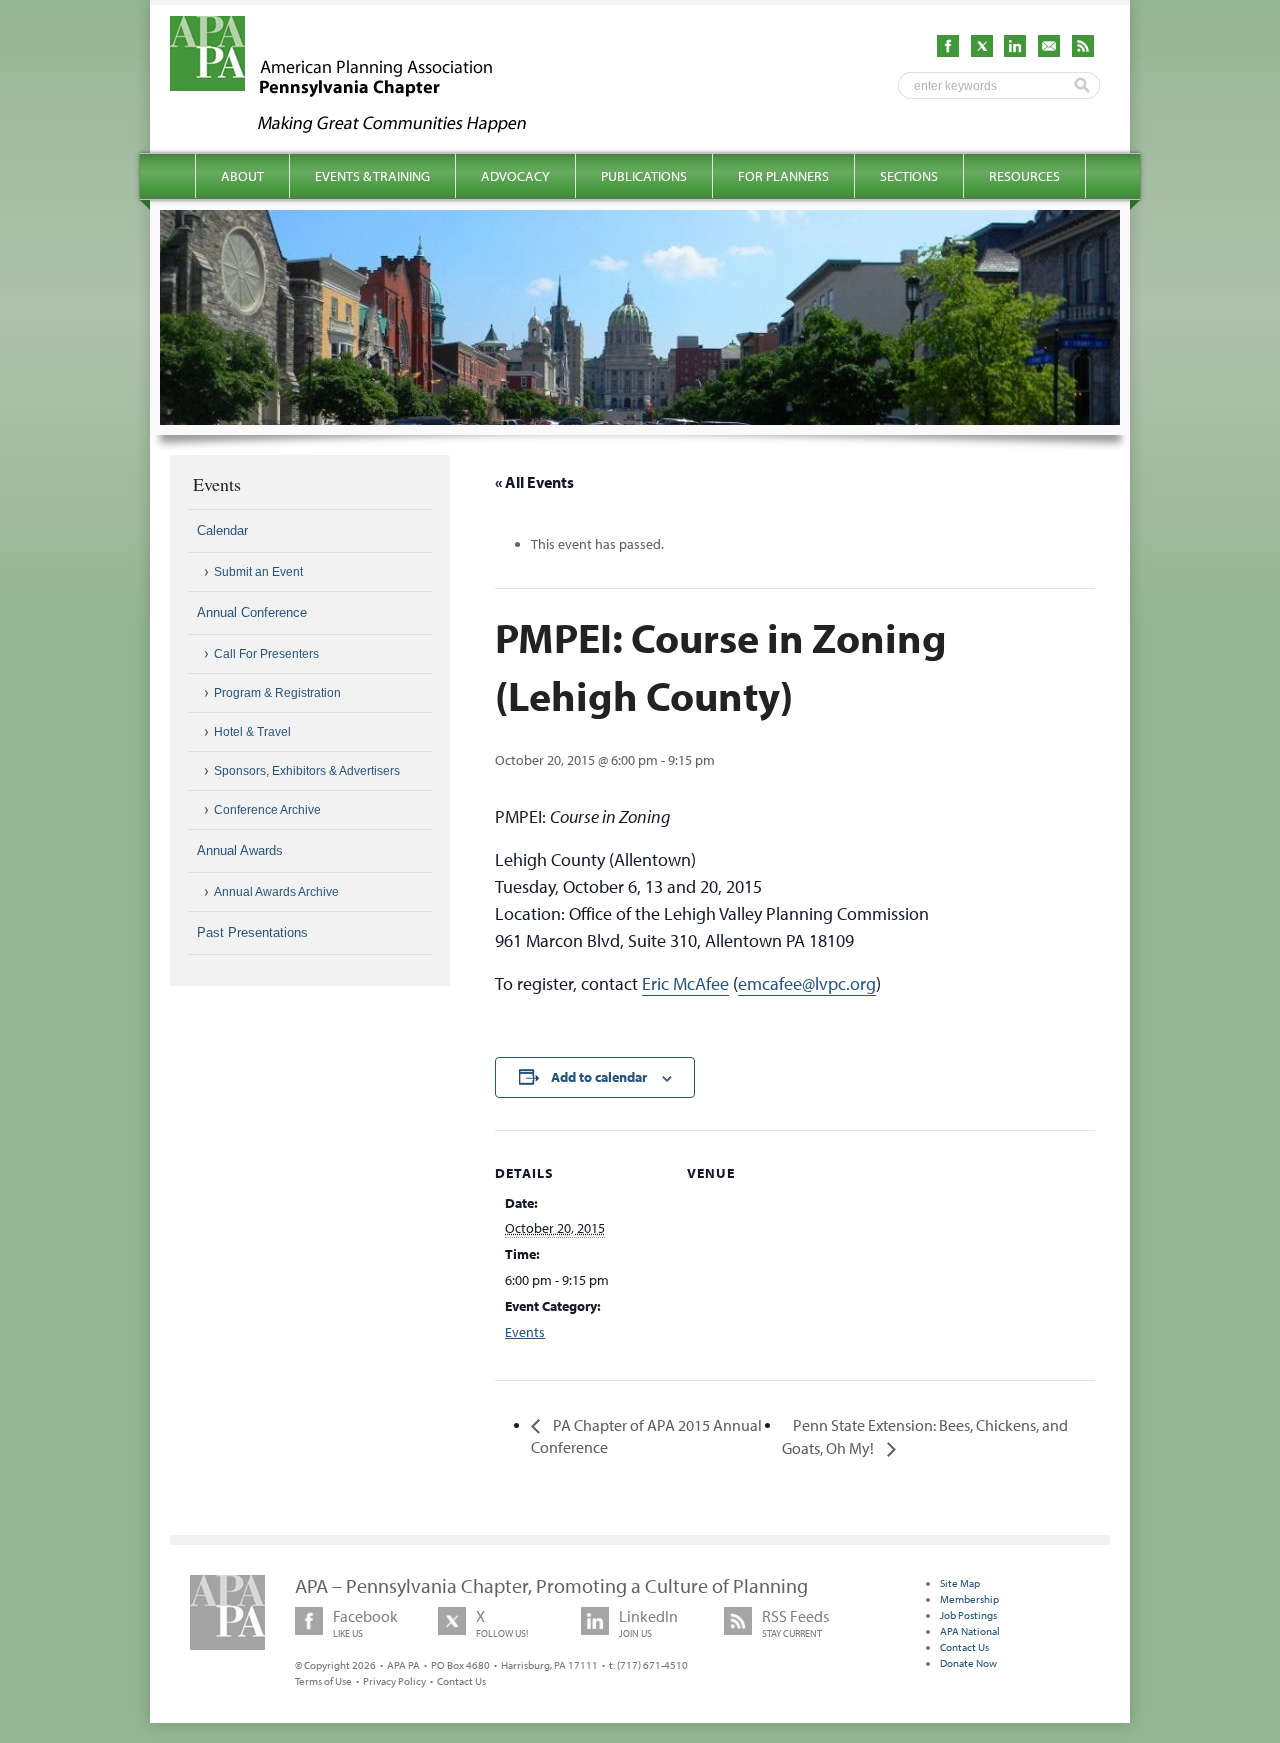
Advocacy (515, 176)
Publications (644, 176)
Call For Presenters (266, 654)
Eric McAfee (685, 983)
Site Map (960, 1583)
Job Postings (968, 1615)
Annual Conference (252, 612)
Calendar (222, 530)
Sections (909, 176)
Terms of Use (323, 1681)
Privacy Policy (394, 1681)
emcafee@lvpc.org (807, 983)
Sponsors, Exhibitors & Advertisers (307, 771)
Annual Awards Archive (276, 892)
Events (525, 1332)
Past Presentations (252, 932)
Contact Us (461, 1681)
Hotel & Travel (252, 732)
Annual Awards (240, 850)
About (242, 176)
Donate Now (968, 1663)
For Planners (783, 176)
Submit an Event (258, 572)
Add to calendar (599, 1077)
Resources (1024, 176)
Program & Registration (277, 693)
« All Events (534, 482)
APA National (970, 1631)
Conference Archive (267, 810)
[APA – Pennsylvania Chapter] (366, 127)
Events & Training (372, 176)
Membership (969, 1599)
